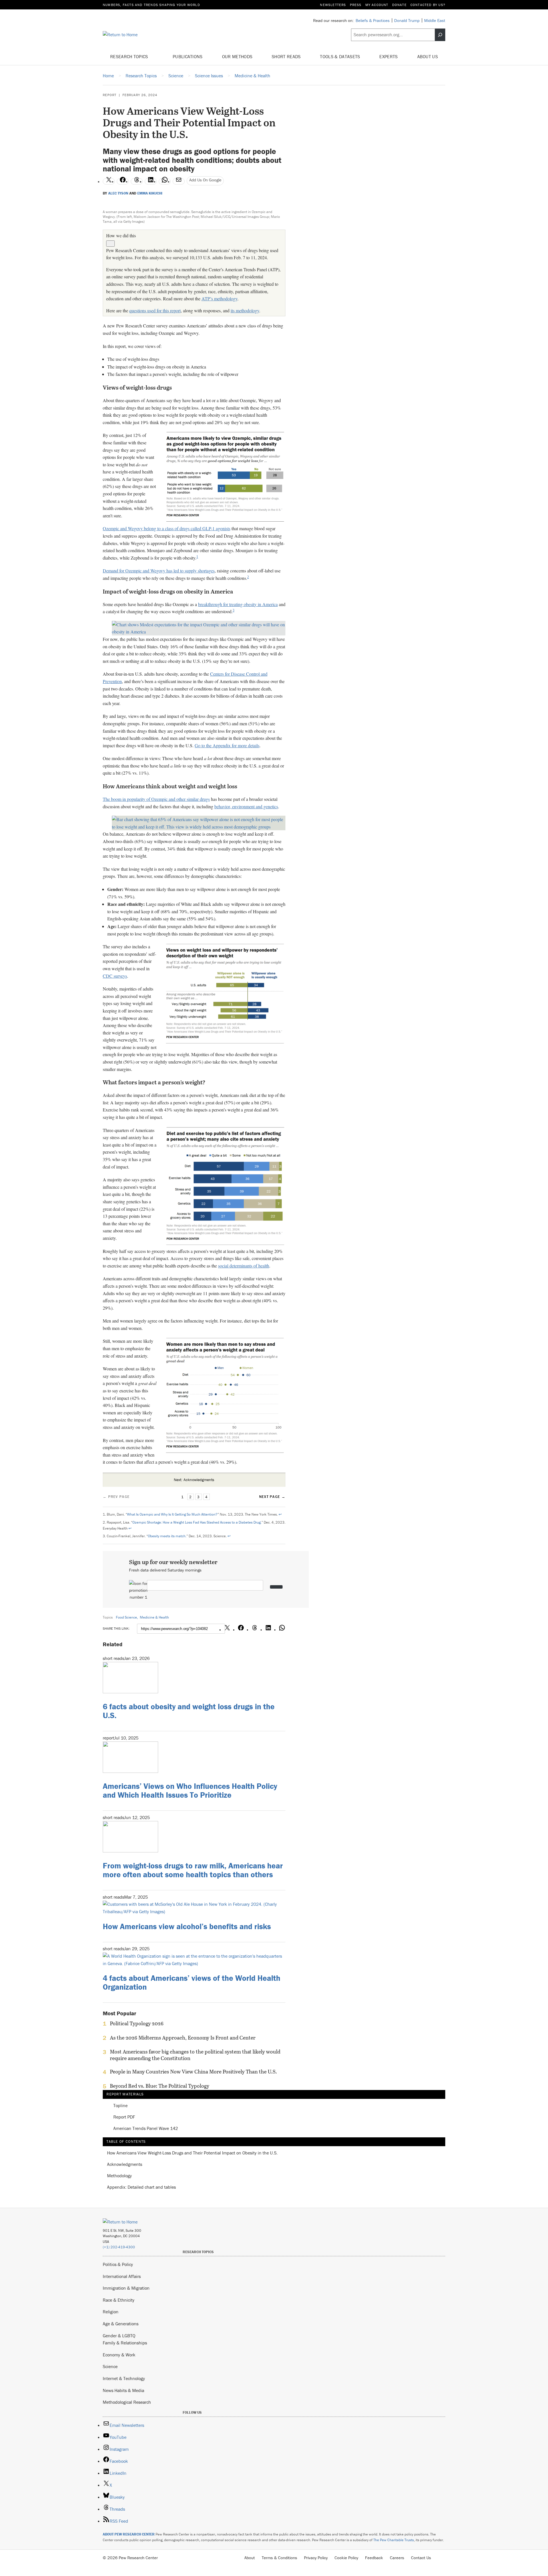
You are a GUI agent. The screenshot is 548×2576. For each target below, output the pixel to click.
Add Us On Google (205, 180)
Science (110, 2366)
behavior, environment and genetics (246, 806)
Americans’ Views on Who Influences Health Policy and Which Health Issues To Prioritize (190, 1790)
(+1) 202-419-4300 (119, 2247)
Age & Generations (121, 2324)
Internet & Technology (124, 2378)
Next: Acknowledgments (194, 1480)
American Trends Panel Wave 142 (146, 2129)
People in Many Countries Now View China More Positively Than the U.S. (193, 2072)
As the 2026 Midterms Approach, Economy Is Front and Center (183, 2038)
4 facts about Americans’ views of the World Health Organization (192, 1982)
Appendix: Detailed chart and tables (141, 2187)
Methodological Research (127, 2402)
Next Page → (272, 1497)
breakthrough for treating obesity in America (238, 604)
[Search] (440, 35)
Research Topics (130, 56)
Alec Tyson (118, 193)
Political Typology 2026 (137, 2024)
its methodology (245, 310)
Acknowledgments (125, 2164)
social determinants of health (244, 1266)
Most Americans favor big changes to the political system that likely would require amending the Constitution (195, 2055)
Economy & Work (119, 2355)
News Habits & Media (123, 2390)
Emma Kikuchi (150, 193)
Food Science (126, 1617)
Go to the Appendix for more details (227, 745)
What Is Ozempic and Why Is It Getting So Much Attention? (172, 1514)
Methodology (119, 2176)
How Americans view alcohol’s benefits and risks (187, 1926)
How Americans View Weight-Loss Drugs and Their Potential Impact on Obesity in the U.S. (192, 2153)
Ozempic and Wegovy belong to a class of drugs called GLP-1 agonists (167, 528)
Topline (120, 2106)
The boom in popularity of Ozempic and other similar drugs (156, 799)
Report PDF (124, 2117)
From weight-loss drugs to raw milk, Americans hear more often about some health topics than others (193, 1870)
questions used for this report (155, 310)
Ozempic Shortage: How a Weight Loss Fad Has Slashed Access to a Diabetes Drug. (197, 1522)
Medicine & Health (154, 1617)
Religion (111, 2312)
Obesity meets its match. (167, 1536)
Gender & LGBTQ (119, 2336)
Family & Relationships (125, 2343)
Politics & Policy (118, 2264)
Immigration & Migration (126, 2288)
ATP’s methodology (219, 298)
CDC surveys (115, 976)
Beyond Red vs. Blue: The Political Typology (160, 2086)
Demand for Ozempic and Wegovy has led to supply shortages (159, 571)
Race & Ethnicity (119, 2300)
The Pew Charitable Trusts (394, 2540)
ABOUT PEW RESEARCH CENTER (129, 2534)
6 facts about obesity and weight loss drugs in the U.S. (189, 1711)
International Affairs (122, 2276)
